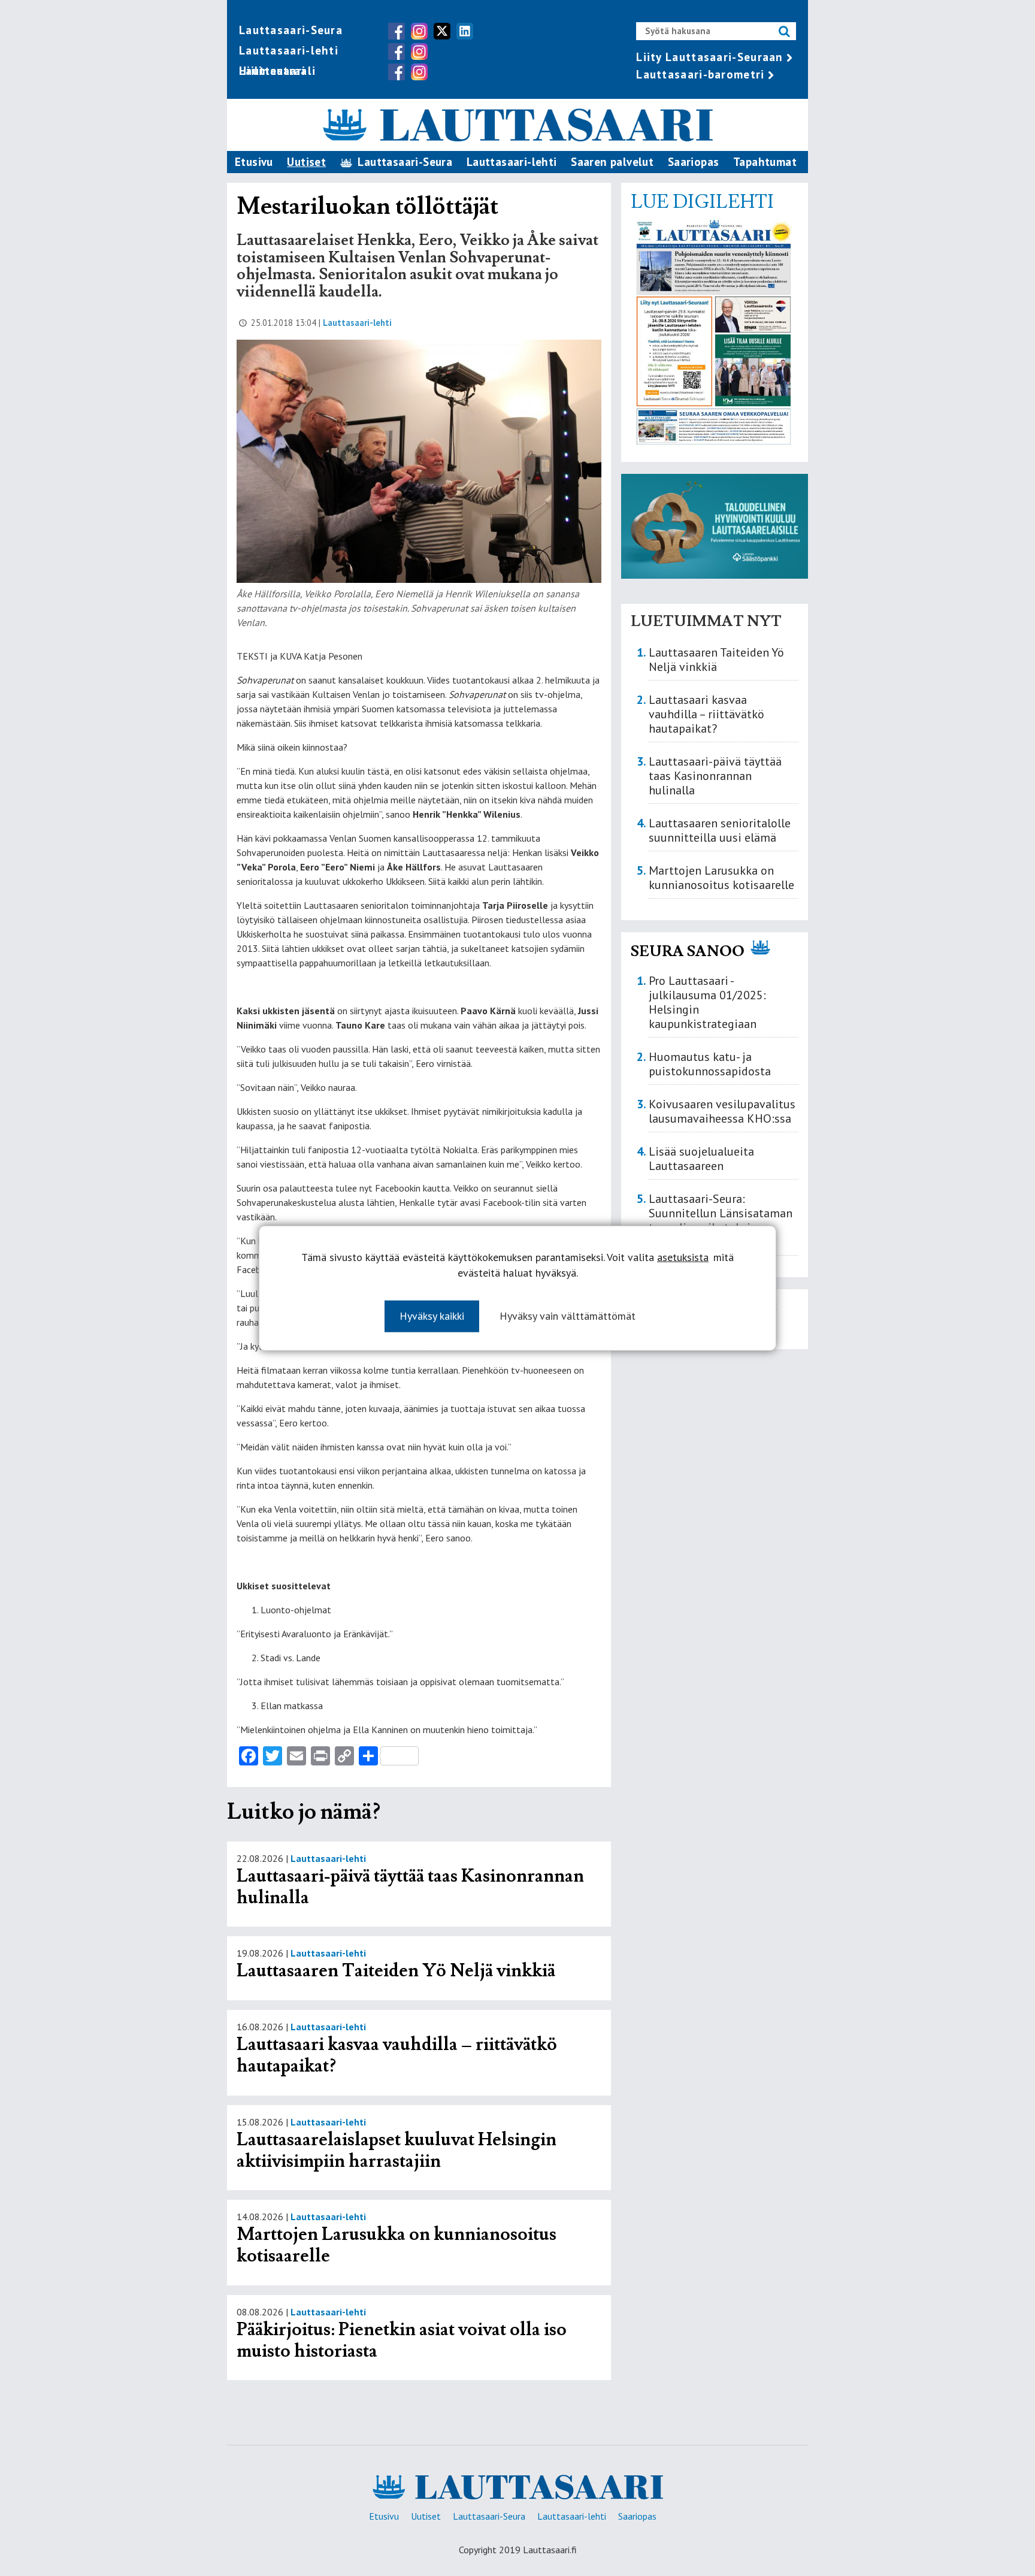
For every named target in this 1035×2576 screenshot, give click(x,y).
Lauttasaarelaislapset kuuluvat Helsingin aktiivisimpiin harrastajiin (397, 2150)
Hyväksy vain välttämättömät (568, 1316)
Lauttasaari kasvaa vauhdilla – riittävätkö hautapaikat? (397, 2055)
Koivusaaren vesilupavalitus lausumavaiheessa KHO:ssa (722, 1111)
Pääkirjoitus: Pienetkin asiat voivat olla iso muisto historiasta (402, 2340)
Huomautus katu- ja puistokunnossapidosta (710, 1064)
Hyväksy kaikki (432, 1316)
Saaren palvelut (612, 162)
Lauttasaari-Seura (291, 30)
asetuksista (683, 1257)
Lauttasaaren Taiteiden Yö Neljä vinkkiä (396, 1971)
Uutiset (306, 162)
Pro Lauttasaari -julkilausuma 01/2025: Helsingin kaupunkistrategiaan (707, 1002)
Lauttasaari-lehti (289, 50)
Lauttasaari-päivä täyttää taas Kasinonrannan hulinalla (410, 1887)
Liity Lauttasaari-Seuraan (710, 57)
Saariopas (694, 162)
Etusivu (254, 162)
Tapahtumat (765, 162)
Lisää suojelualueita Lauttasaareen (701, 1159)
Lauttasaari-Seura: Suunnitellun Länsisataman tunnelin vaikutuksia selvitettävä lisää (721, 1220)
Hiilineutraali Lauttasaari (277, 71)
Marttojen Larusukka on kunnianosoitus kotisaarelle (397, 2245)
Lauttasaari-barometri (700, 74)
